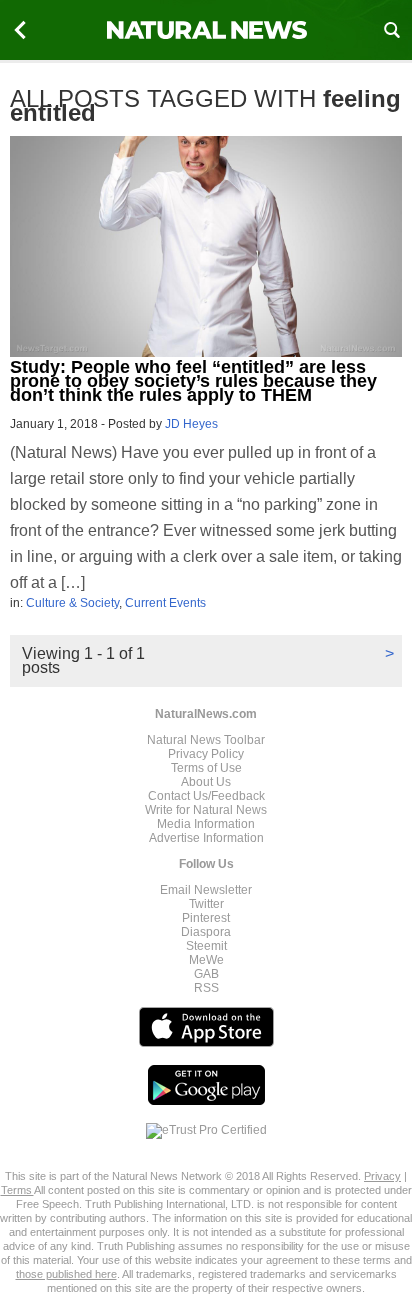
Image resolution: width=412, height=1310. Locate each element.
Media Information (206, 824)
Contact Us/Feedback (206, 796)
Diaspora (206, 932)
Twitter (206, 904)
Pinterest (206, 918)
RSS (206, 988)
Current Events (165, 603)
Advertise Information (206, 838)
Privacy (382, 1176)
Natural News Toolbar (206, 740)
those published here (66, 1274)
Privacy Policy (206, 754)
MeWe (206, 960)
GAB (206, 974)
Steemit (206, 946)
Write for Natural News (206, 810)
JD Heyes (191, 424)
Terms (17, 1190)
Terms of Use (206, 768)
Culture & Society (72, 603)
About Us (206, 782)
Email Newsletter (206, 890)
